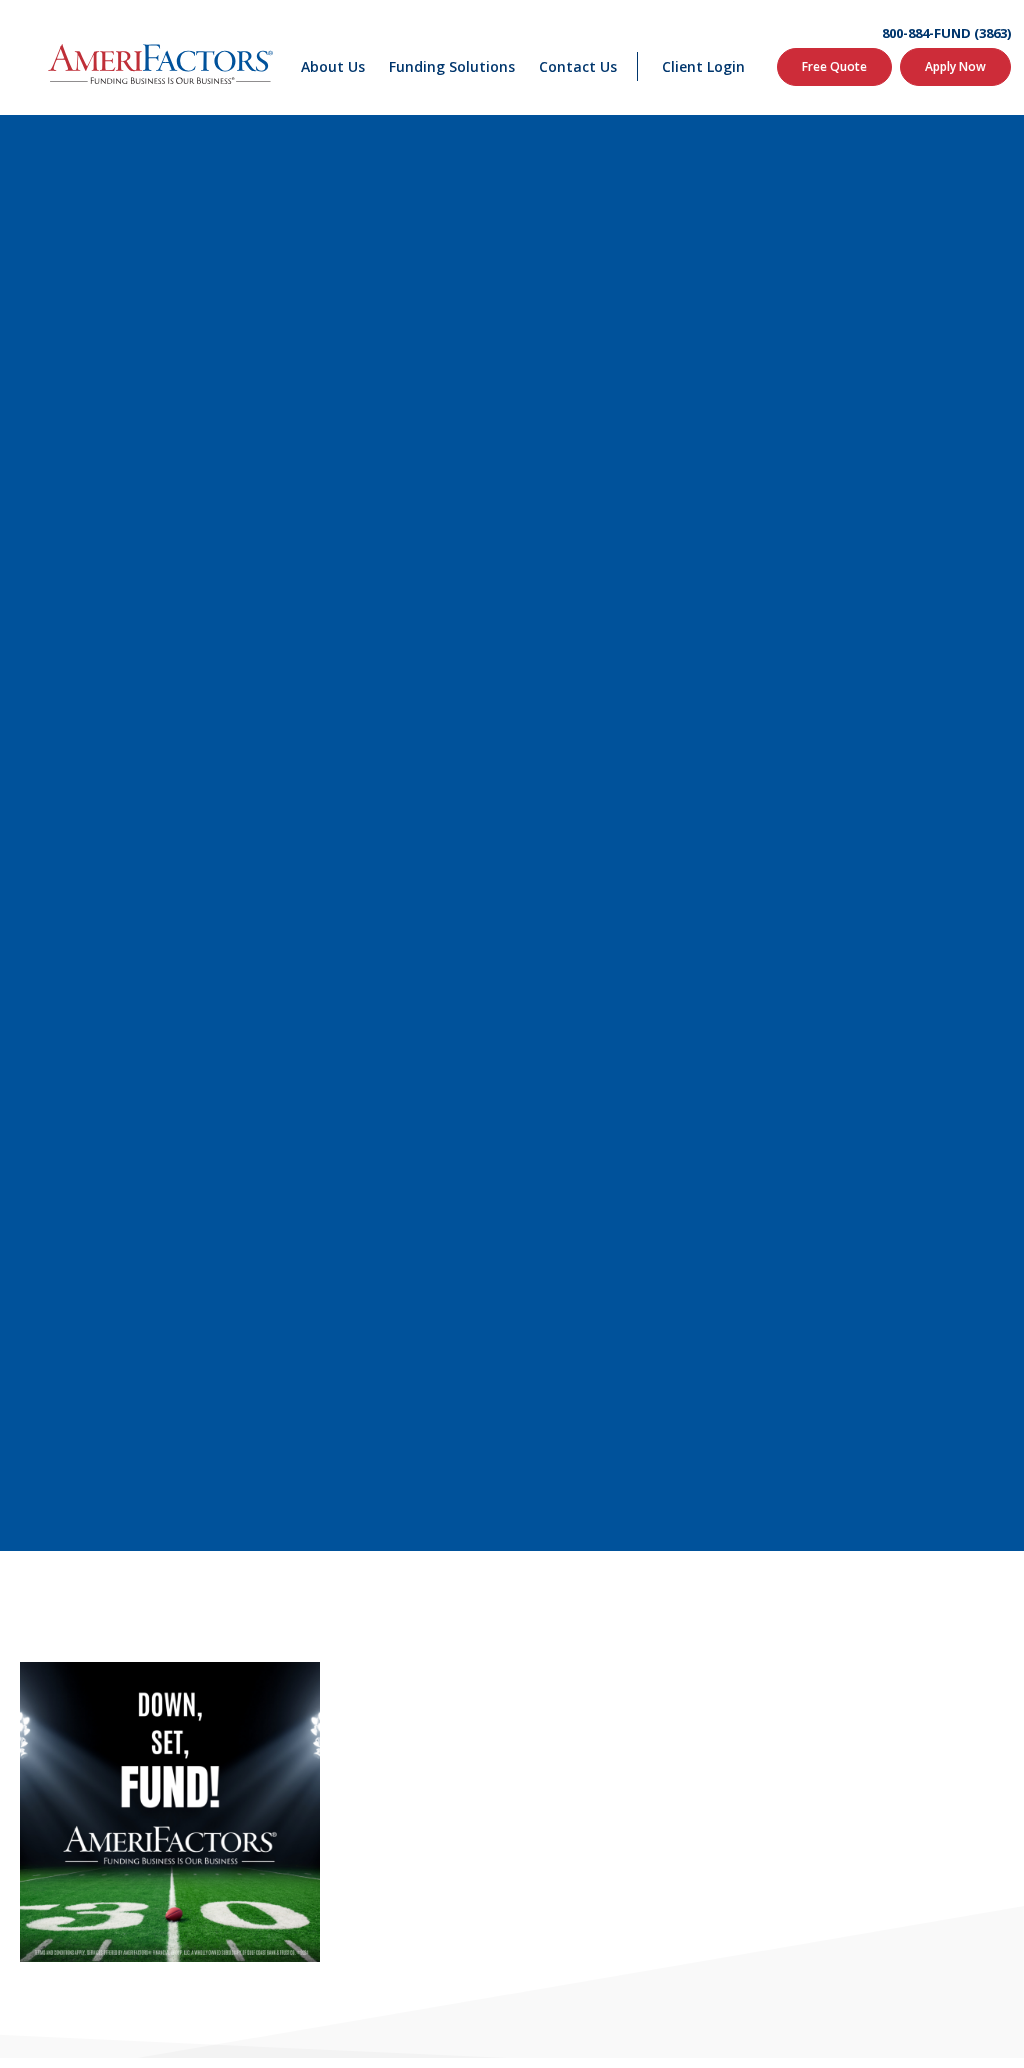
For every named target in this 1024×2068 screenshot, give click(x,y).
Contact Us (578, 66)
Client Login (703, 66)
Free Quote (834, 66)
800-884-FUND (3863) (946, 33)
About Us (333, 66)
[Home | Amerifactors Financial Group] (160, 58)
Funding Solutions (452, 66)
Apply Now (955, 66)
